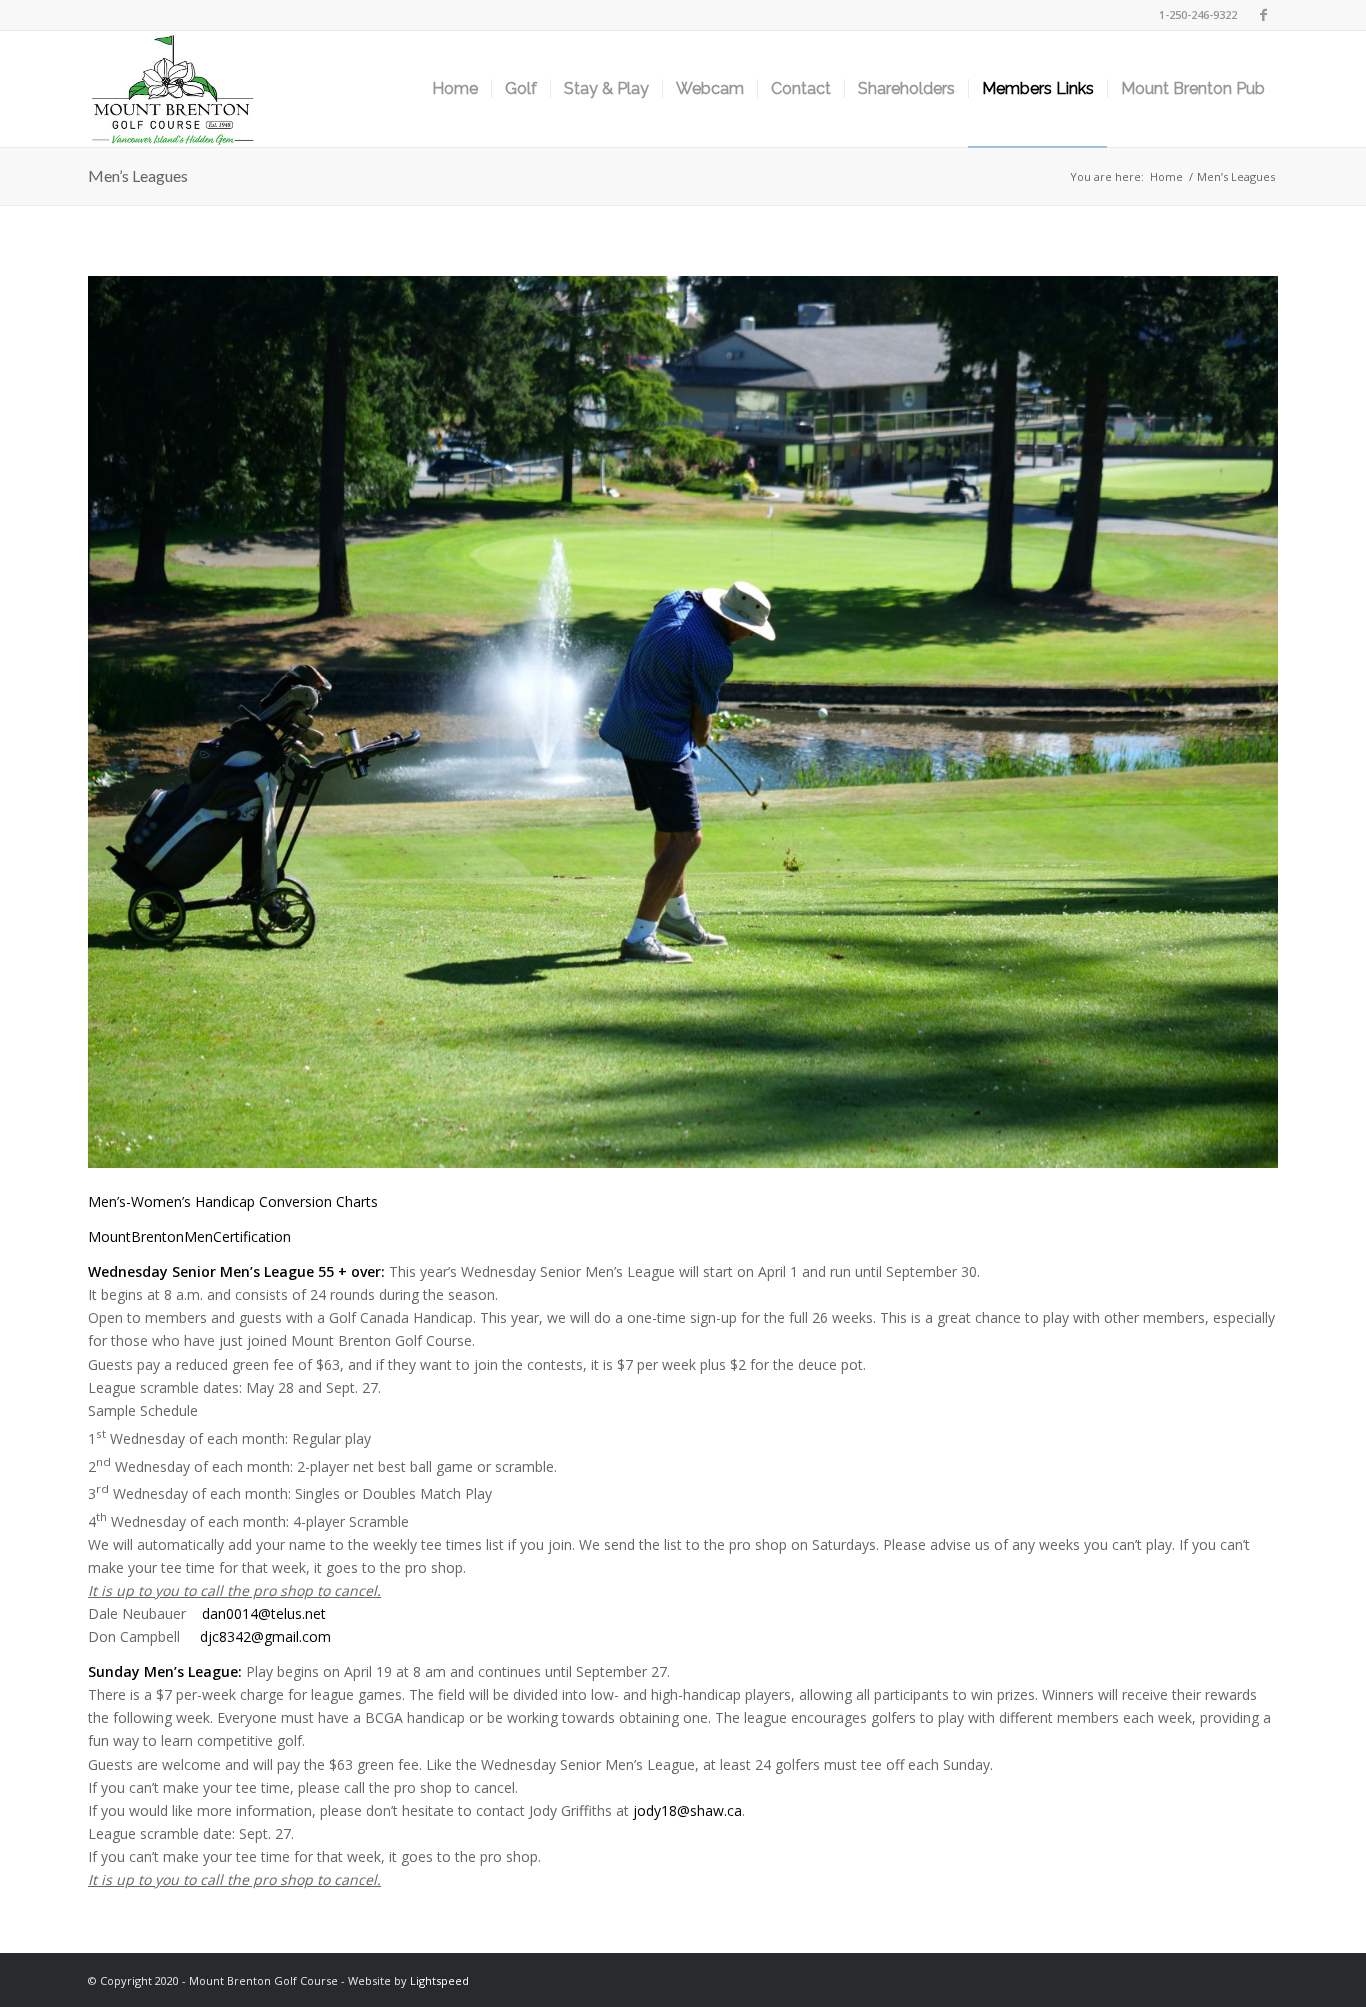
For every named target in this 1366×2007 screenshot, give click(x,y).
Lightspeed (439, 1980)
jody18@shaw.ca (687, 1810)
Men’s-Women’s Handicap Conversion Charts (233, 1201)
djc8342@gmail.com (265, 1636)
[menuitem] (455, 89)
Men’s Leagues (138, 175)
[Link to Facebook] (1263, 15)
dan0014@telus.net (264, 1613)
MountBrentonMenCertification (189, 1236)
